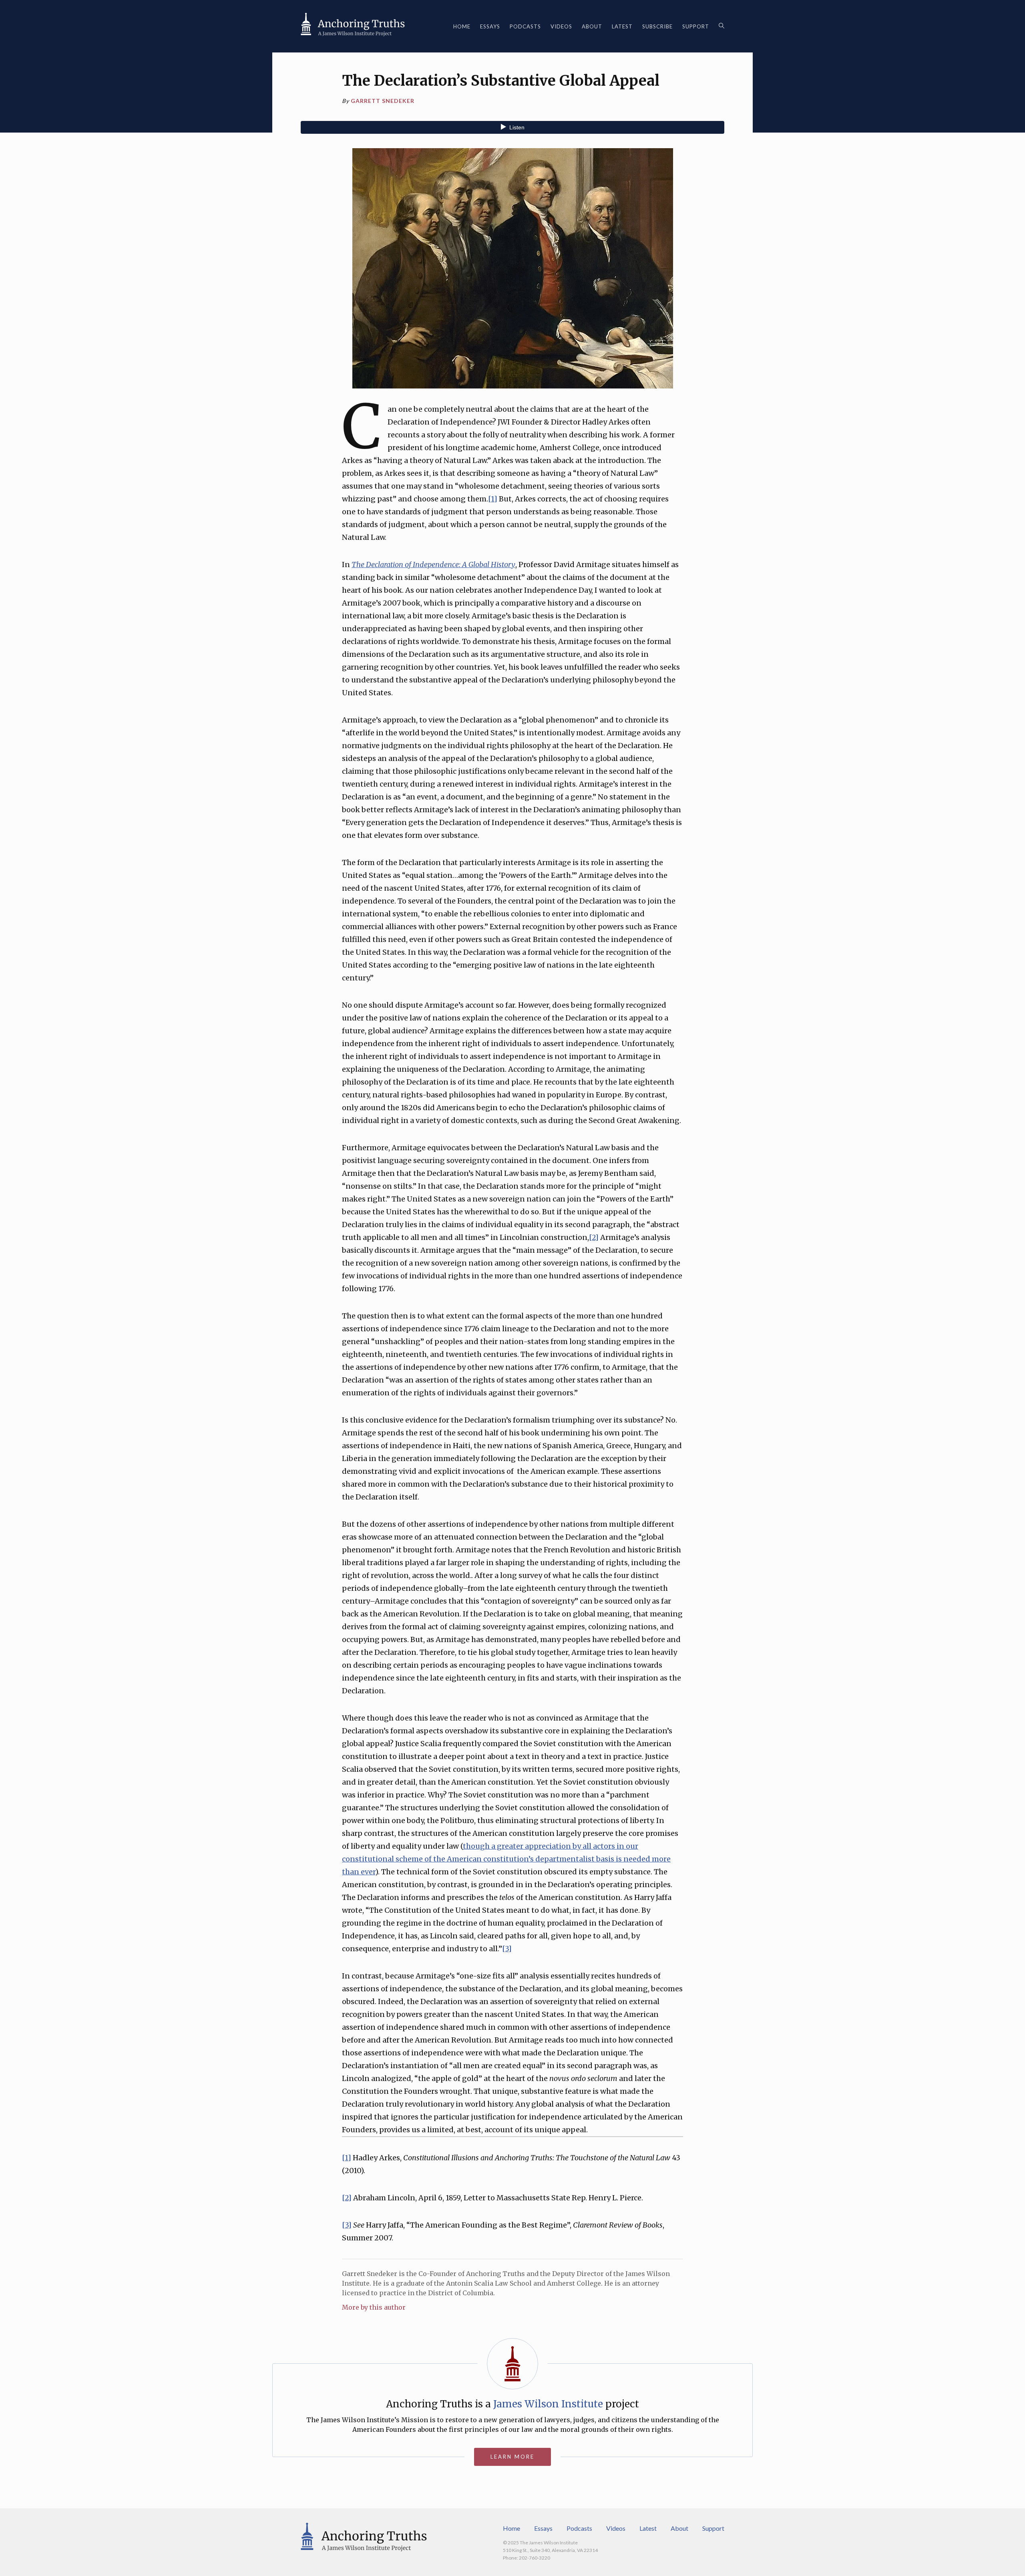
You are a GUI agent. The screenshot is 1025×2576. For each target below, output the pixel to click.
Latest (622, 26)
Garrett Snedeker (383, 101)
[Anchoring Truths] (353, 26)
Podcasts (525, 26)
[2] (594, 1237)
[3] (507, 1949)
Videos (561, 26)
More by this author (374, 2307)
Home (462, 26)
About (592, 26)
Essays (490, 26)
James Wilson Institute (548, 2404)
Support (696, 26)
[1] (493, 499)
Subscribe (657, 26)
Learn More (512, 2457)
